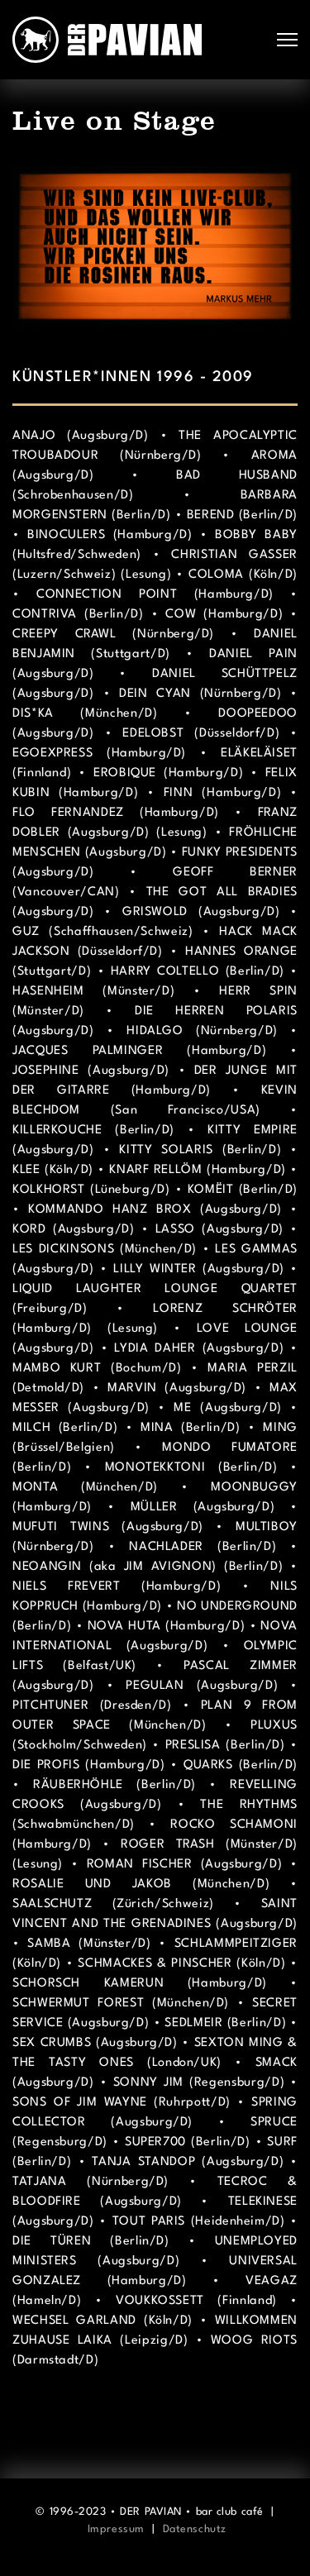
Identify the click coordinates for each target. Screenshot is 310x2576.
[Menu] (287, 40)
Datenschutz (195, 2529)
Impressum (116, 2529)
